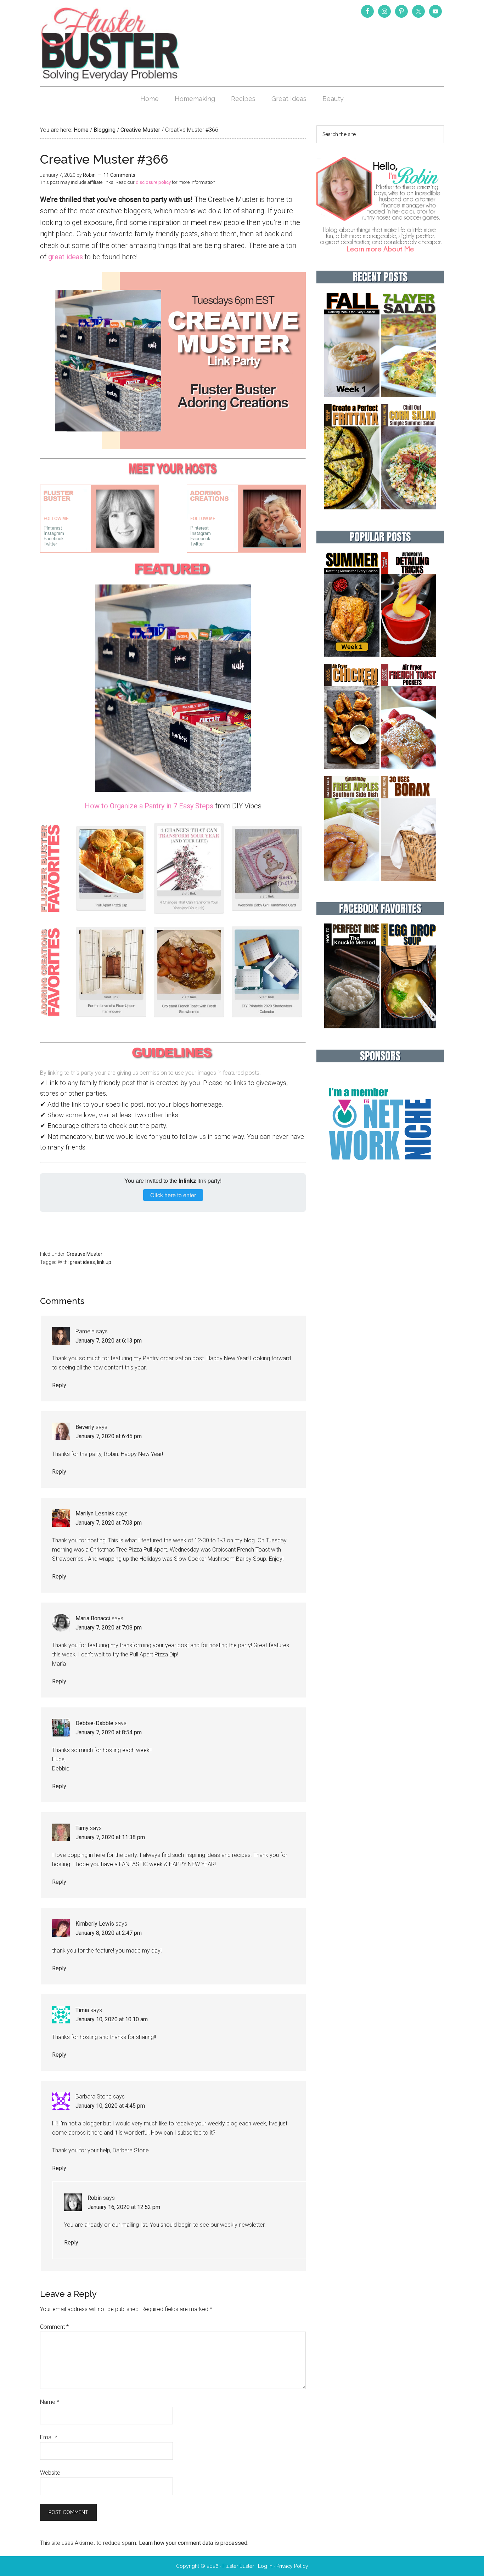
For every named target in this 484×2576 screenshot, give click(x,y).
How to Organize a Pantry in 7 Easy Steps (149, 806)
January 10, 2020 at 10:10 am (112, 2019)
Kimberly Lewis (95, 1924)
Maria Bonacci (93, 1618)
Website (50, 2473)
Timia (82, 2010)
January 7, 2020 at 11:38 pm (110, 1837)
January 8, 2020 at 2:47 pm (109, 1933)
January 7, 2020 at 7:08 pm (109, 1628)
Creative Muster (85, 1254)
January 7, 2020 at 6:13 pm (109, 1341)
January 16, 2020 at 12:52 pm (124, 2207)
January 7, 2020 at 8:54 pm (109, 1732)
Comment (54, 2327)
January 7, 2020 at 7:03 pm (109, 1523)
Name (50, 2402)
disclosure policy (153, 182)
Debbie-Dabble (94, 1723)
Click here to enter (173, 1195)
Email (49, 2437)
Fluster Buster (111, 44)
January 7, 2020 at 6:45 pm (109, 1436)
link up (104, 1262)
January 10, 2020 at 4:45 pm (110, 2106)
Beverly (85, 1427)
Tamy (82, 1828)
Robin (95, 2198)
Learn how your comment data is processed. (194, 2543)
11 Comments (119, 175)
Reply (59, 1385)
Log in (265, 2566)
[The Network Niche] (380, 1175)
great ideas (66, 257)
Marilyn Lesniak (95, 1513)
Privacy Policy (292, 2566)
